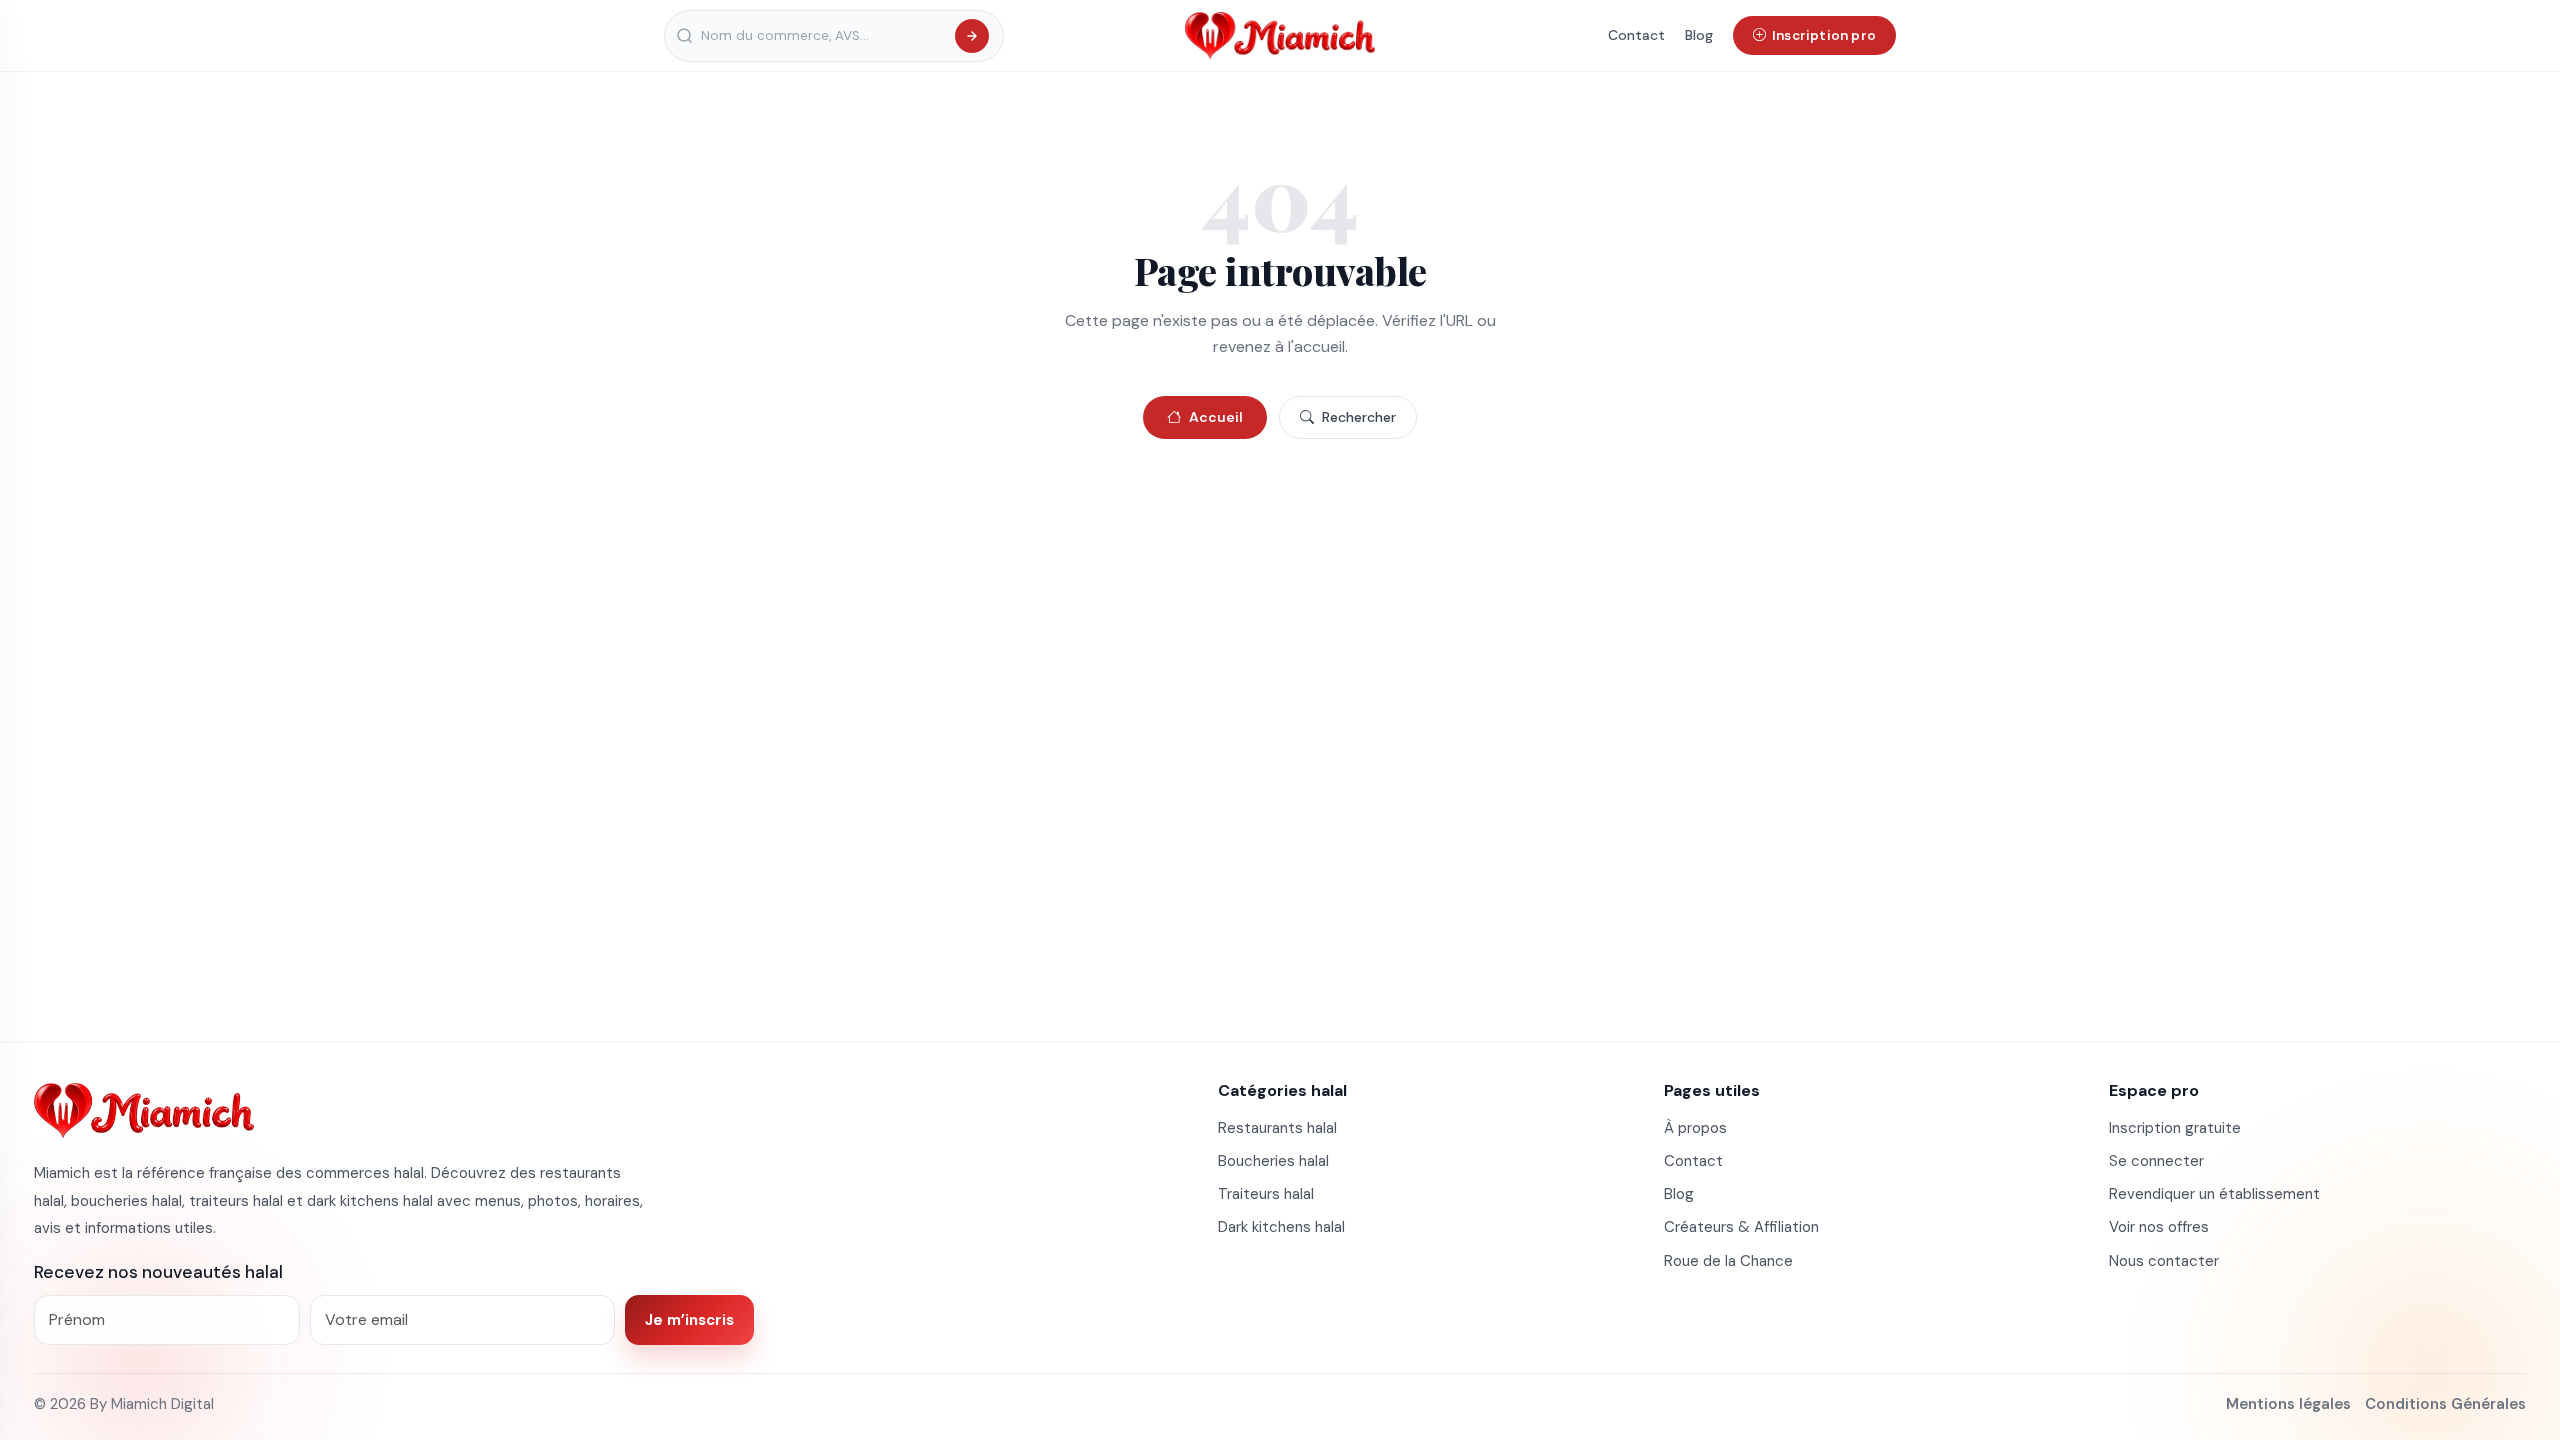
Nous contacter (2164, 1261)
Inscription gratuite (2175, 1128)
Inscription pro (1824, 35)
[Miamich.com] (144, 1110)
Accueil (1216, 417)
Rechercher (1359, 417)
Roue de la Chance (1728, 1261)
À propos (1695, 1128)
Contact (1636, 35)
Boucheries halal (1273, 1161)
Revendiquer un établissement (2214, 1194)
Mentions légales (2288, 1404)
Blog (1699, 35)
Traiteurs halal (1266, 1194)
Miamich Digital (162, 1404)
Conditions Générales (2445, 1404)
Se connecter (2156, 1161)
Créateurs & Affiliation (1741, 1227)
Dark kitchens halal (1281, 1227)
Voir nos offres (2159, 1227)
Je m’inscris (689, 1320)
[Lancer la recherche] (972, 36)
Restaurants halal (1277, 1128)
